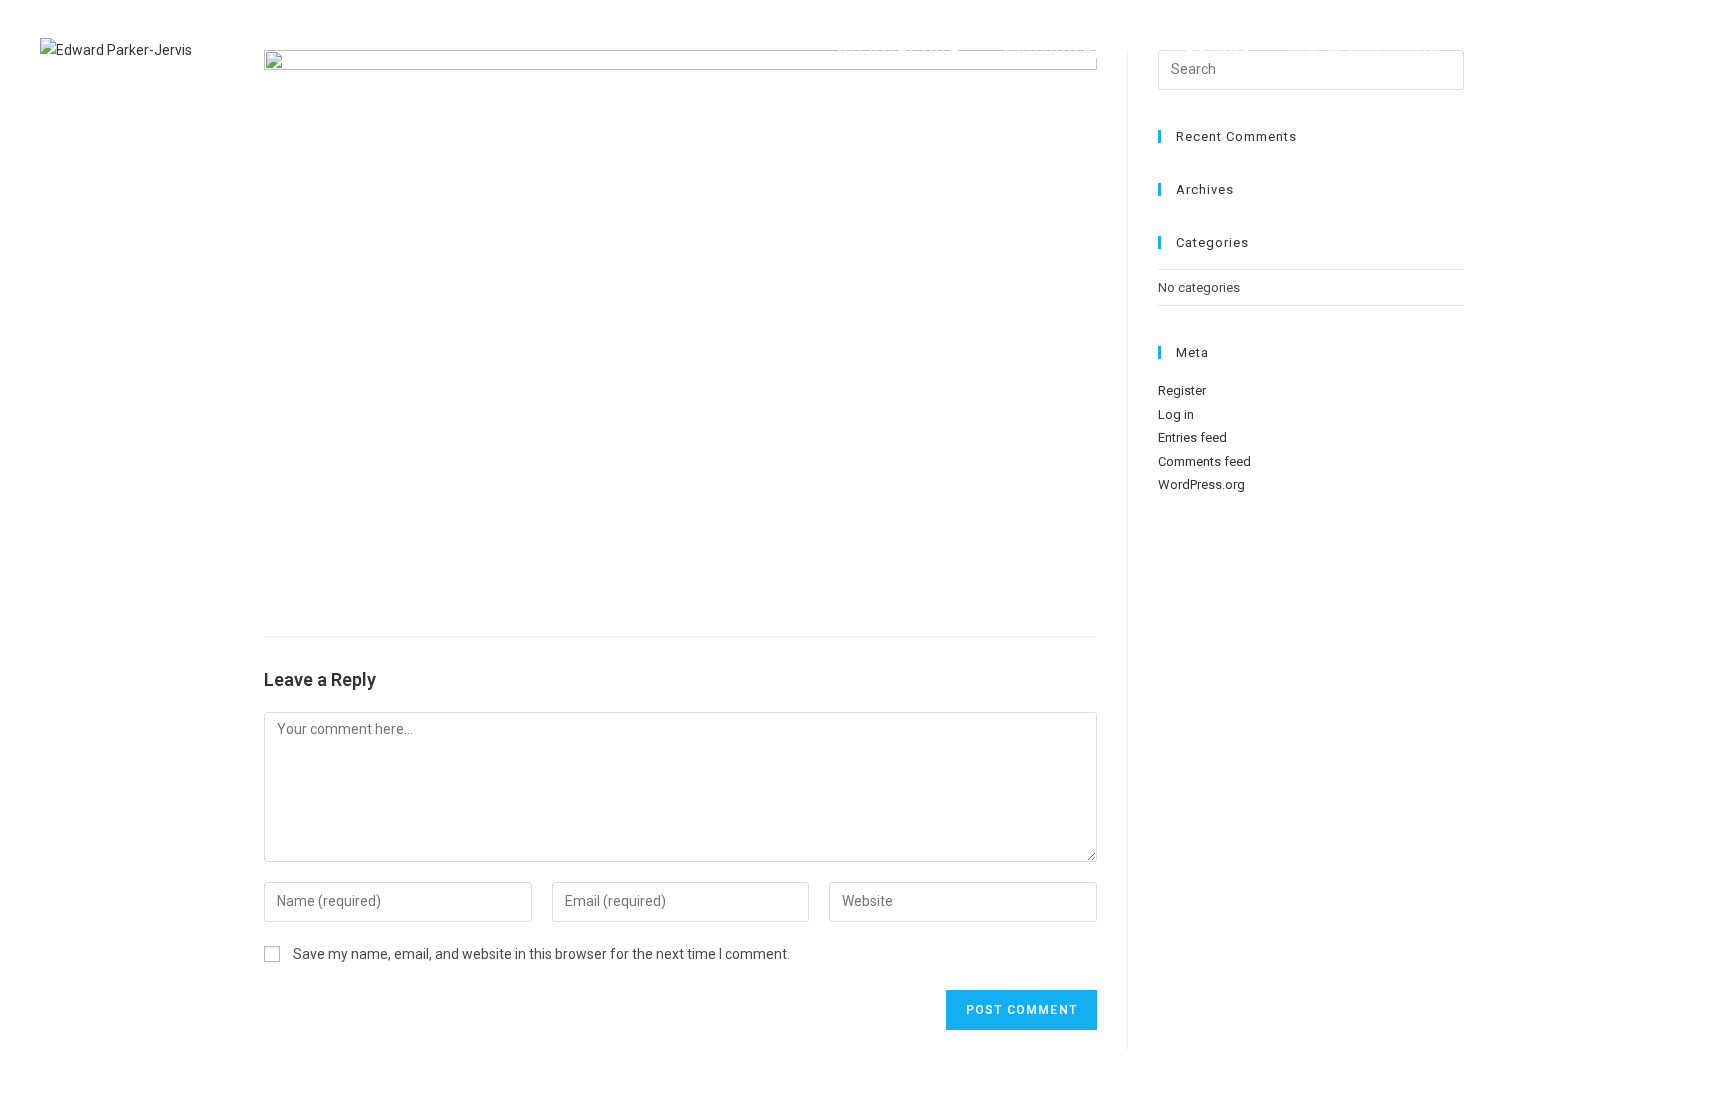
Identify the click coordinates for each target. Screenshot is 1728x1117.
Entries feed (1192, 437)
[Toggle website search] (1677, 50)
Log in (1176, 414)
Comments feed (1204, 461)
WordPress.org (1201, 484)
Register (1182, 390)
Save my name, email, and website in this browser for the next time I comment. (541, 954)
